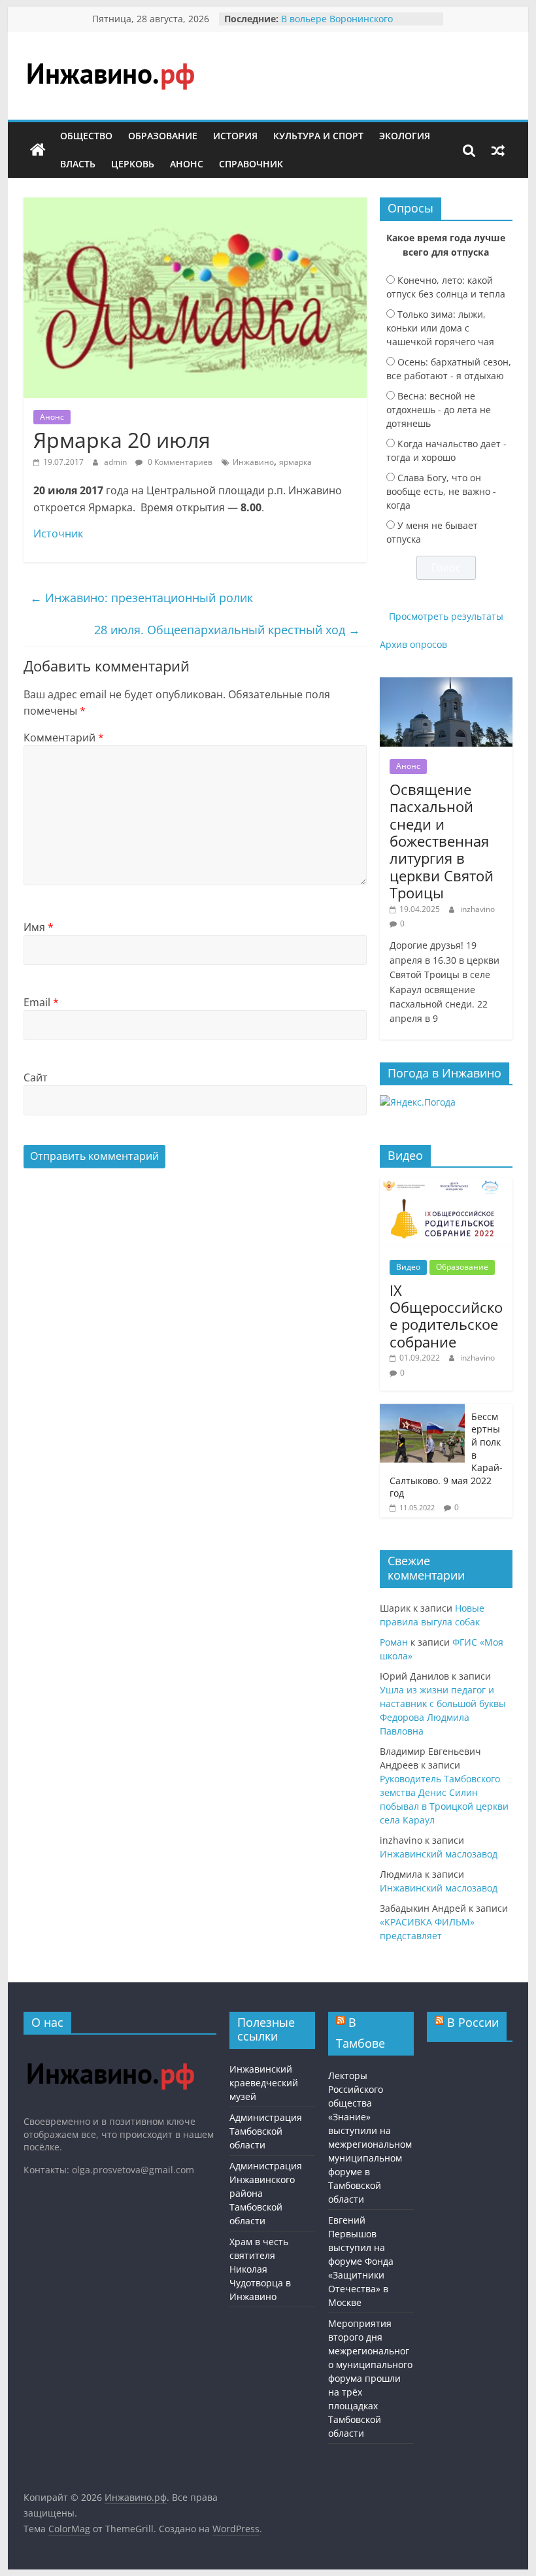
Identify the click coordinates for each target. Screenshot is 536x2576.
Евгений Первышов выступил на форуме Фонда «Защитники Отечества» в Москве (361, 2261)
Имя (39, 927)
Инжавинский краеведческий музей (264, 2083)
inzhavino (477, 909)
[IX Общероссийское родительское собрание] (446, 1184)
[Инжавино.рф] (38, 150)
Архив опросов (413, 644)
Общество (86, 136)
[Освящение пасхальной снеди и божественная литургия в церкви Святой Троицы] (446, 684)
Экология (405, 136)
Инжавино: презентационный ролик (142, 598)
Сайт (36, 1077)
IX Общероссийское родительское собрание (446, 1316)
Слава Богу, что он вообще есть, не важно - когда (441, 491)
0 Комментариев (179, 462)
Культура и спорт (318, 136)
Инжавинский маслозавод (439, 1854)
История (235, 136)
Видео (408, 1267)
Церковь (133, 164)
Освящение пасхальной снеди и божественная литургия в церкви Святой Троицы (442, 841)
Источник (58, 534)
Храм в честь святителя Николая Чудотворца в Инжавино (260, 2269)
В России (473, 2022)
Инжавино (253, 462)
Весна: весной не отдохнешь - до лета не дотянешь (439, 410)
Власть (78, 164)
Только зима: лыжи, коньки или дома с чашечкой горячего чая (440, 328)
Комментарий (64, 737)
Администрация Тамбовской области (266, 2131)
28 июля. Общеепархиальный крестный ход (227, 630)
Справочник (251, 164)
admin (116, 462)
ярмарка (295, 462)
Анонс (187, 164)
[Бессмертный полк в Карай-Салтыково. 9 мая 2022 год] (422, 1411)
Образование (163, 136)
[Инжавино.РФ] (110, 2051)
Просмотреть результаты (446, 616)
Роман (394, 1642)
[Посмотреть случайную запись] (498, 150)
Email (41, 1002)
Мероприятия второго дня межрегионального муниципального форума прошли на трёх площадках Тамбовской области (370, 2378)
